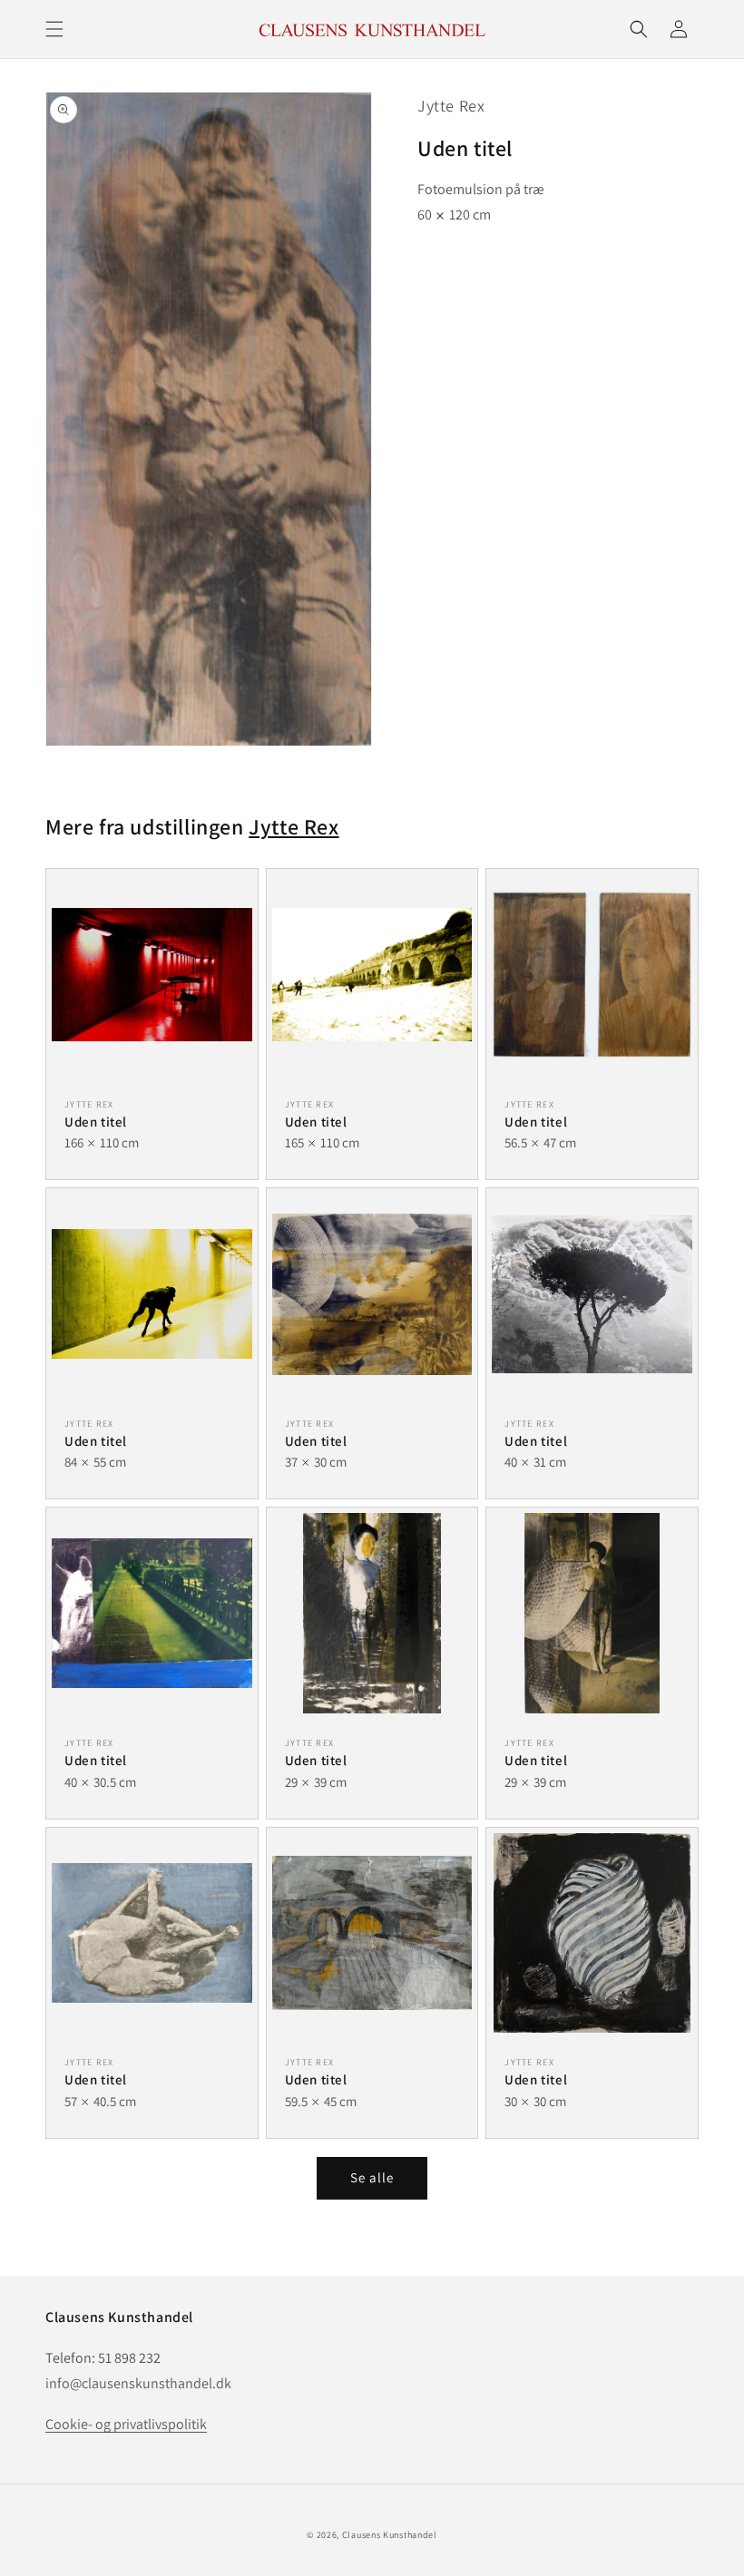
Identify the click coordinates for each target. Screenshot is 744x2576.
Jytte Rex (451, 106)
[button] (54, 29)
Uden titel (96, 1122)
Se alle (372, 2177)
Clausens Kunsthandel (390, 2535)
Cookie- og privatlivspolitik (126, 2424)
